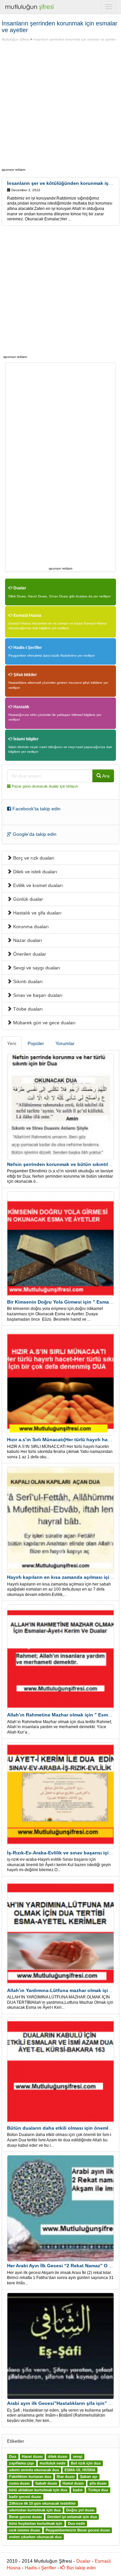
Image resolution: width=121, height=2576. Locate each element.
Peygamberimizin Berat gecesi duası (78, 2530)
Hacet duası (32, 2457)
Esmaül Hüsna (27, 615)
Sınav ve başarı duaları (37, 995)
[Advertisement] (61, 105)
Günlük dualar (27, 899)
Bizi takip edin (80, 2568)
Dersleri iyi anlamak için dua (72, 2517)
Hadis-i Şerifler (27, 648)
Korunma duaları (30, 927)
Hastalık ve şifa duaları (37, 913)
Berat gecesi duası (25, 2517)
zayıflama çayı (22, 2463)
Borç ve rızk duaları (33, 858)
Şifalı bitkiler (25, 675)
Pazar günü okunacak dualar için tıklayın (45, 786)
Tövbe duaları (27, 1009)
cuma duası (19, 2484)
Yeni (12, 1043)
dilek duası (58, 2457)
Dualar (19, 588)
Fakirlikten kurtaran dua (30, 2477)
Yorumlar (65, 1043)
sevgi (78, 2457)
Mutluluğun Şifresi (15, 39)
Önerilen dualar (29, 954)
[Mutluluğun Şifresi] (30, 7)
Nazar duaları (27, 940)
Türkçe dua (98, 2490)
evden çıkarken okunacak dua (35, 2537)
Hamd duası (73, 2484)
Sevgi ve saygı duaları (36, 968)
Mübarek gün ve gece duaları (44, 1023)
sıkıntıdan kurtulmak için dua (35, 2510)
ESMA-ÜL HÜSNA (80, 2470)
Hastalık (21, 707)
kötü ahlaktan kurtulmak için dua (38, 2490)
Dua (13, 2457)
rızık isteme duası (25, 2530)
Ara (105, 776)
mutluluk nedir (53, 2463)
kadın (78, 2490)
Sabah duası (46, 2484)
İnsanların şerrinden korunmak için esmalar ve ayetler (74, 39)
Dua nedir (76, 2524)
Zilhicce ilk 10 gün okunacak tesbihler (42, 2504)
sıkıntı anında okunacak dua (34, 2470)
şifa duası (98, 2484)
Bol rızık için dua (86, 2463)
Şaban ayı (89, 2477)
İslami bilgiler (26, 739)
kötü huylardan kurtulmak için (36, 2524)
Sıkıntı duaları (27, 981)
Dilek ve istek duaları (34, 872)
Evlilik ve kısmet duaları (37, 885)
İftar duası (66, 2477)
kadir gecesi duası (25, 2497)
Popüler (36, 1043)
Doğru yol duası (80, 2510)
